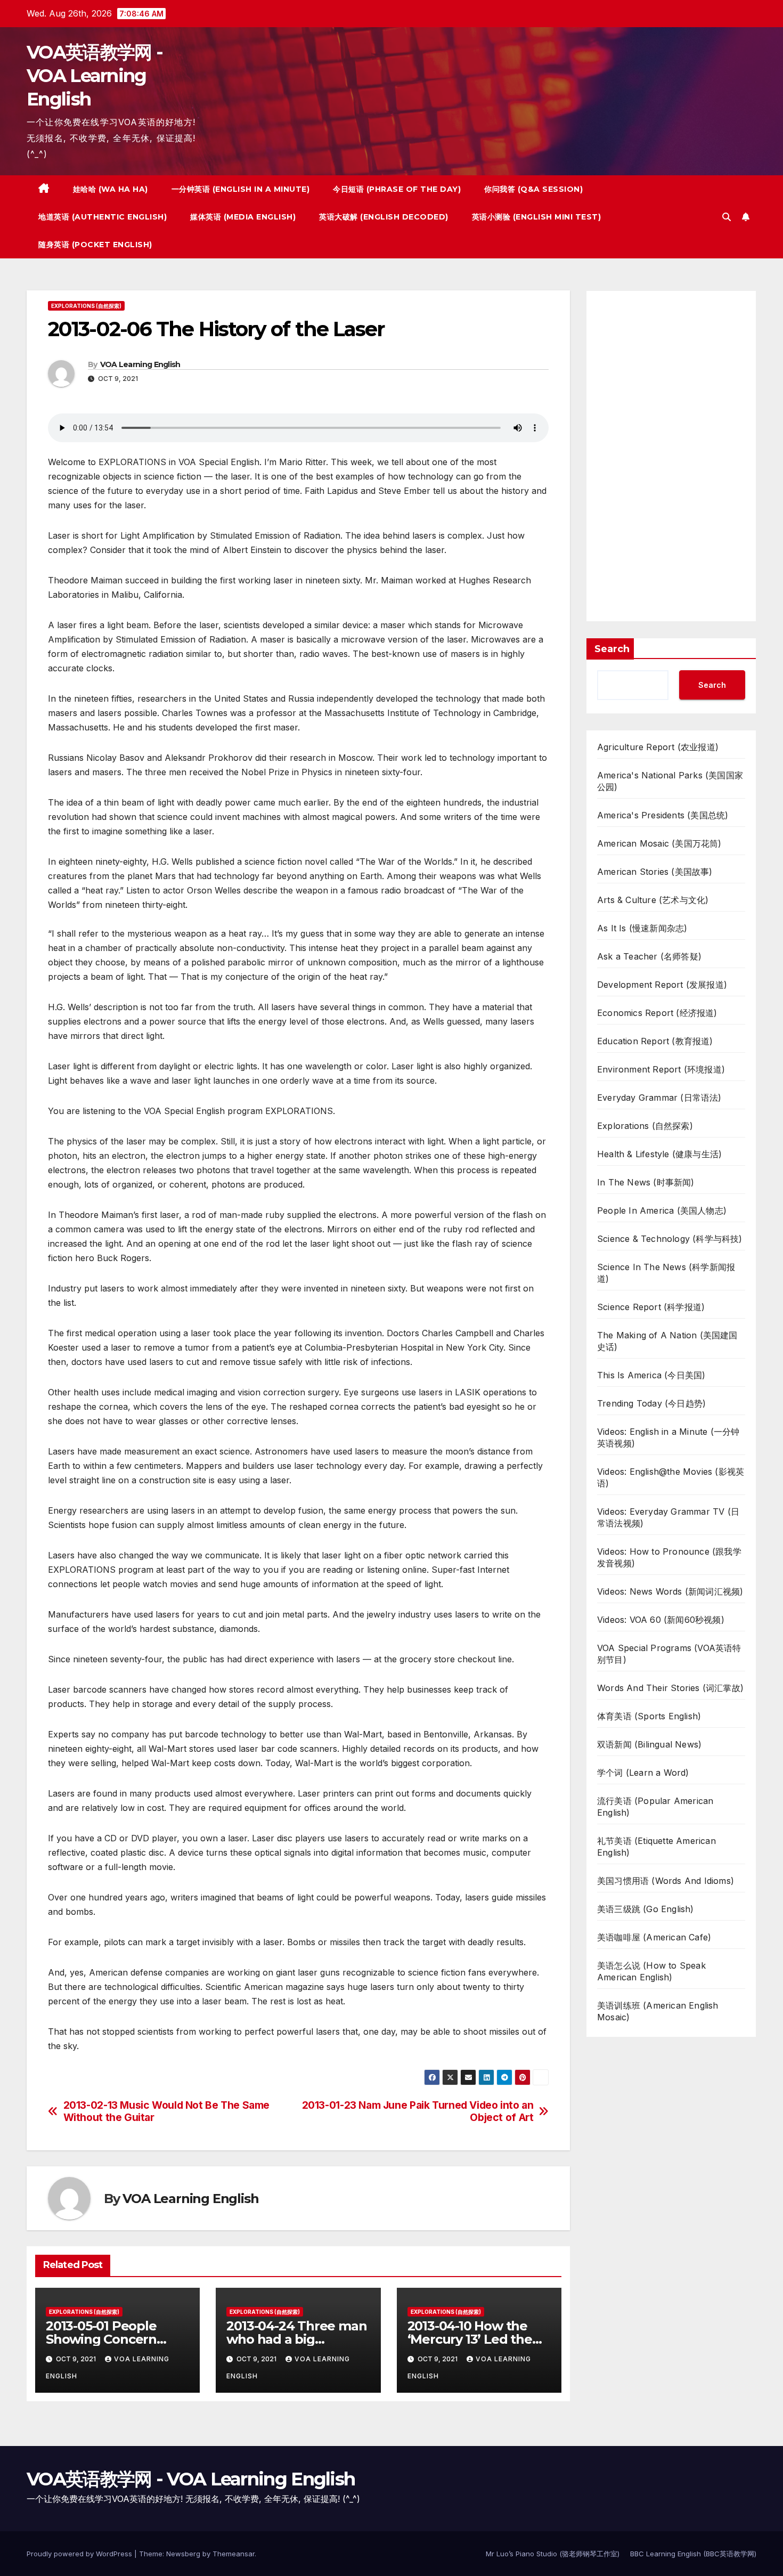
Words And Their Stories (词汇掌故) (670, 1688)
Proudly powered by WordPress (80, 2554)
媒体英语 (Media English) (243, 217)
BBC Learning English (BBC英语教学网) (693, 2554)
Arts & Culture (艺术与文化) (653, 900)
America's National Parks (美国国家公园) (670, 781)
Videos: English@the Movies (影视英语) (671, 1477)
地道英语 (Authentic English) (103, 217)
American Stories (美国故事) (655, 872)
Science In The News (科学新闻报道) (666, 1273)
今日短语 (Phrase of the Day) (397, 189)
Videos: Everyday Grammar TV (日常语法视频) (668, 1517)
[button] (727, 217)
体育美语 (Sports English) (649, 1716)
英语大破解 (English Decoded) (384, 217)
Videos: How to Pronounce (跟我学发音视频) (669, 1557)
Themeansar (234, 2554)
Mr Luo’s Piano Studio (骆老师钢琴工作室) (553, 2554)
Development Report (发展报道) (662, 985)
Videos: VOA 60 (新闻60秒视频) (661, 1620)
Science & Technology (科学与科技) (670, 1239)
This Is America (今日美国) (651, 1375)
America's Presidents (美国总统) (663, 815)
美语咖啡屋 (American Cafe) (654, 1937)
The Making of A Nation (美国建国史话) (667, 1341)
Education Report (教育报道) (655, 1041)
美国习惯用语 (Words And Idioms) (666, 1881)
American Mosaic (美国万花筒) (659, 843)
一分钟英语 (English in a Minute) (241, 189)
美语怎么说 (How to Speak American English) (651, 1971)
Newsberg (183, 2554)
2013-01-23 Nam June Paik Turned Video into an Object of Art (418, 2111)
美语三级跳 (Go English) (646, 1909)
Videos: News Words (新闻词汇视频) (670, 1591)
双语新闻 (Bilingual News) (649, 1744)
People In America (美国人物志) (662, 1210)
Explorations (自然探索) (86, 306)
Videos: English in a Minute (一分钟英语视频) (668, 1437)
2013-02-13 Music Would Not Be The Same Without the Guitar (166, 2111)
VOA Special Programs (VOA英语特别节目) (669, 1654)
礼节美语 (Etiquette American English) (656, 1847)
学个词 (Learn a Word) (643, 1773)
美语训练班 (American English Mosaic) (658, 2011)
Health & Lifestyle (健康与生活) (659, 1154)
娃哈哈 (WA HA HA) (111, 189)
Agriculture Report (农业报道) (658, 747)
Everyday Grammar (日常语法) (659, 1098)
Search (612, 649)
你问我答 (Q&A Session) (533, 189)
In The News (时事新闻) (646, 1182)
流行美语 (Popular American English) (655, 1807)
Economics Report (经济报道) (657, 1013)
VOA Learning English (140, 364)
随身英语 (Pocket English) (95, 245)
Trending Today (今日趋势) (651, 1403)
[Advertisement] (671, 456)
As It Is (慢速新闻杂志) (642, 928)
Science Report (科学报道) (651, 1307)
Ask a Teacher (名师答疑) (649, 956)
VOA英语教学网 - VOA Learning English (95, 76)
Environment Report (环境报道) (661, 1069)
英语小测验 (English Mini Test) (537, 217)
